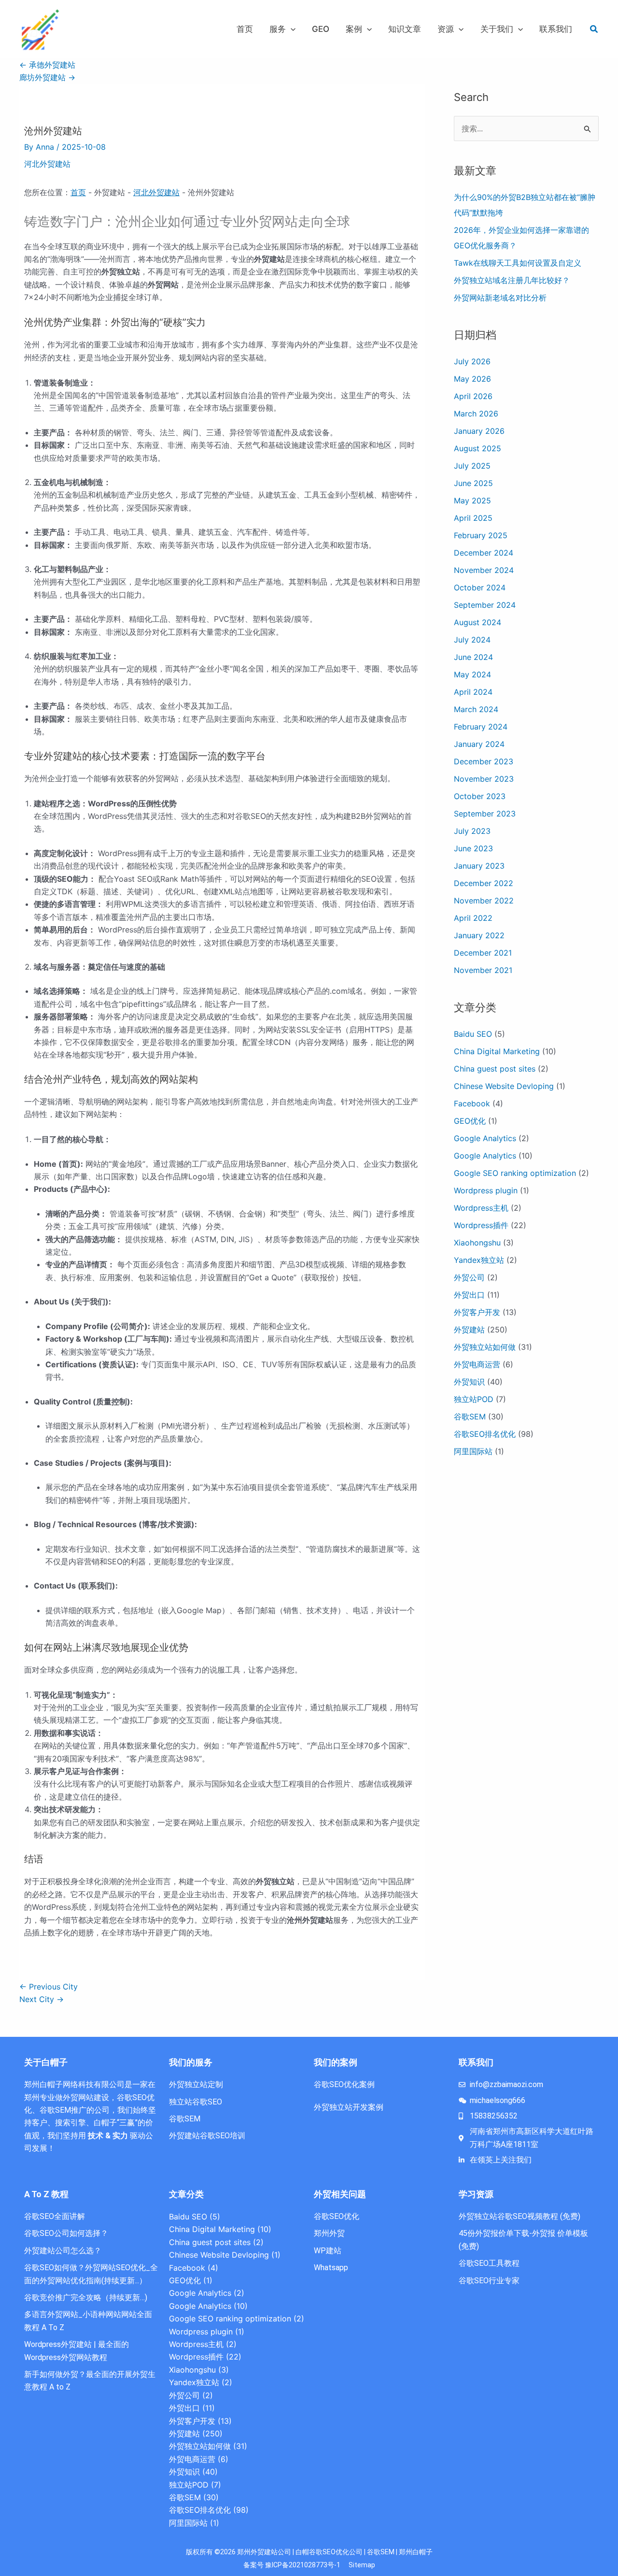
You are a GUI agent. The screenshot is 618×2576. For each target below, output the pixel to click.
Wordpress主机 (481, 1208)
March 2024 (476, 709)
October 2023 (480, 796)
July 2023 (472, 831)
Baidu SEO (473, 1034)
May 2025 (472, 501)
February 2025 (481, 535)
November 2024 (484, 570)
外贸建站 (469, 1330)
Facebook (472, 1103)
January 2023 (479, 866)
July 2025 (472, 466)
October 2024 (480, 587)
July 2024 (472, 640)
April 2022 (473, 918)
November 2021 (483, 970)
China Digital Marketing (497, 1051)
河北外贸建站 (47, 164)
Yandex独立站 (479, 1260)
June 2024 (473, 657)
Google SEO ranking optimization (515, 1173)
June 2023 (473, 848)
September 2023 (485, 814)
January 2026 (479, 431)
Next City (42, 1999)
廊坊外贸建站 (47, 77)
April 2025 (473, 518)
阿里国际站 (473, 1451)
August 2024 (478, 622)
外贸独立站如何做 (485, 1347)
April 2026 (473, 396)
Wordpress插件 (481, 1225)
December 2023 (484, 761)
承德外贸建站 (47, 65)
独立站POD (474, 1399)
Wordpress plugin (486, 1190)
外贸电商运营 (477, 1364)
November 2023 (484, 779)
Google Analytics (485, 1138)
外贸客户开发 (477, 1312)
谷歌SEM (470, 1417)
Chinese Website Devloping (504, 1086)
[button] (291, 29)
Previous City (49, 1987)
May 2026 (472, 379)
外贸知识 (469, 1382)
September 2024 (485, 605)
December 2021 (483, 953)
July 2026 (472, 361)
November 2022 (484, 901)
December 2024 (484, 553)
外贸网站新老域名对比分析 (500, 298)
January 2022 (479, 935)
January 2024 (479, 744)
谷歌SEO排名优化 (485, 1434)
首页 (78, 192)
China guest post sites (495, 1069)
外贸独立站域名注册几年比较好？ (512, 280)
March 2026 (476, 414)
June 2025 (473, 483)
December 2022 (484, 883)
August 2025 (478, 448)
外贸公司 (469, 1277)
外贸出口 (469, 1295)
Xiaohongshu (477, 1243)
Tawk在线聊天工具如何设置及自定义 (518, 263)
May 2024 (472, 674)
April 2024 (473, 692)
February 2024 (481, 727)
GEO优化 (470, 1121)
